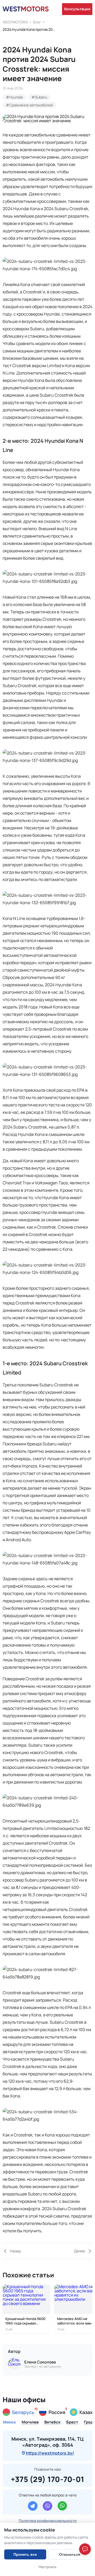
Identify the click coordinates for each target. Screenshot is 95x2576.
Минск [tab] (9, 2422)
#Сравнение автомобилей (29, 105)
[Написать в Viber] (47, 2506)
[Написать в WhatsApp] (62, 2506)
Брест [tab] (72, 2422)
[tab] (18, 2412)
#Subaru (39, 97)
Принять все (25, 2554)
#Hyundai (14, 97)
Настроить (47, 2567)
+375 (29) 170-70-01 (48, 2478)
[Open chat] (85, 2549)
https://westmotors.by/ (50, 2453)
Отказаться (70, 2554)
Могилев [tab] (30, 2422)
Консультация (77, 9)
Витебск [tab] (52, 2422)
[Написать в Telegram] (33, 2506)
